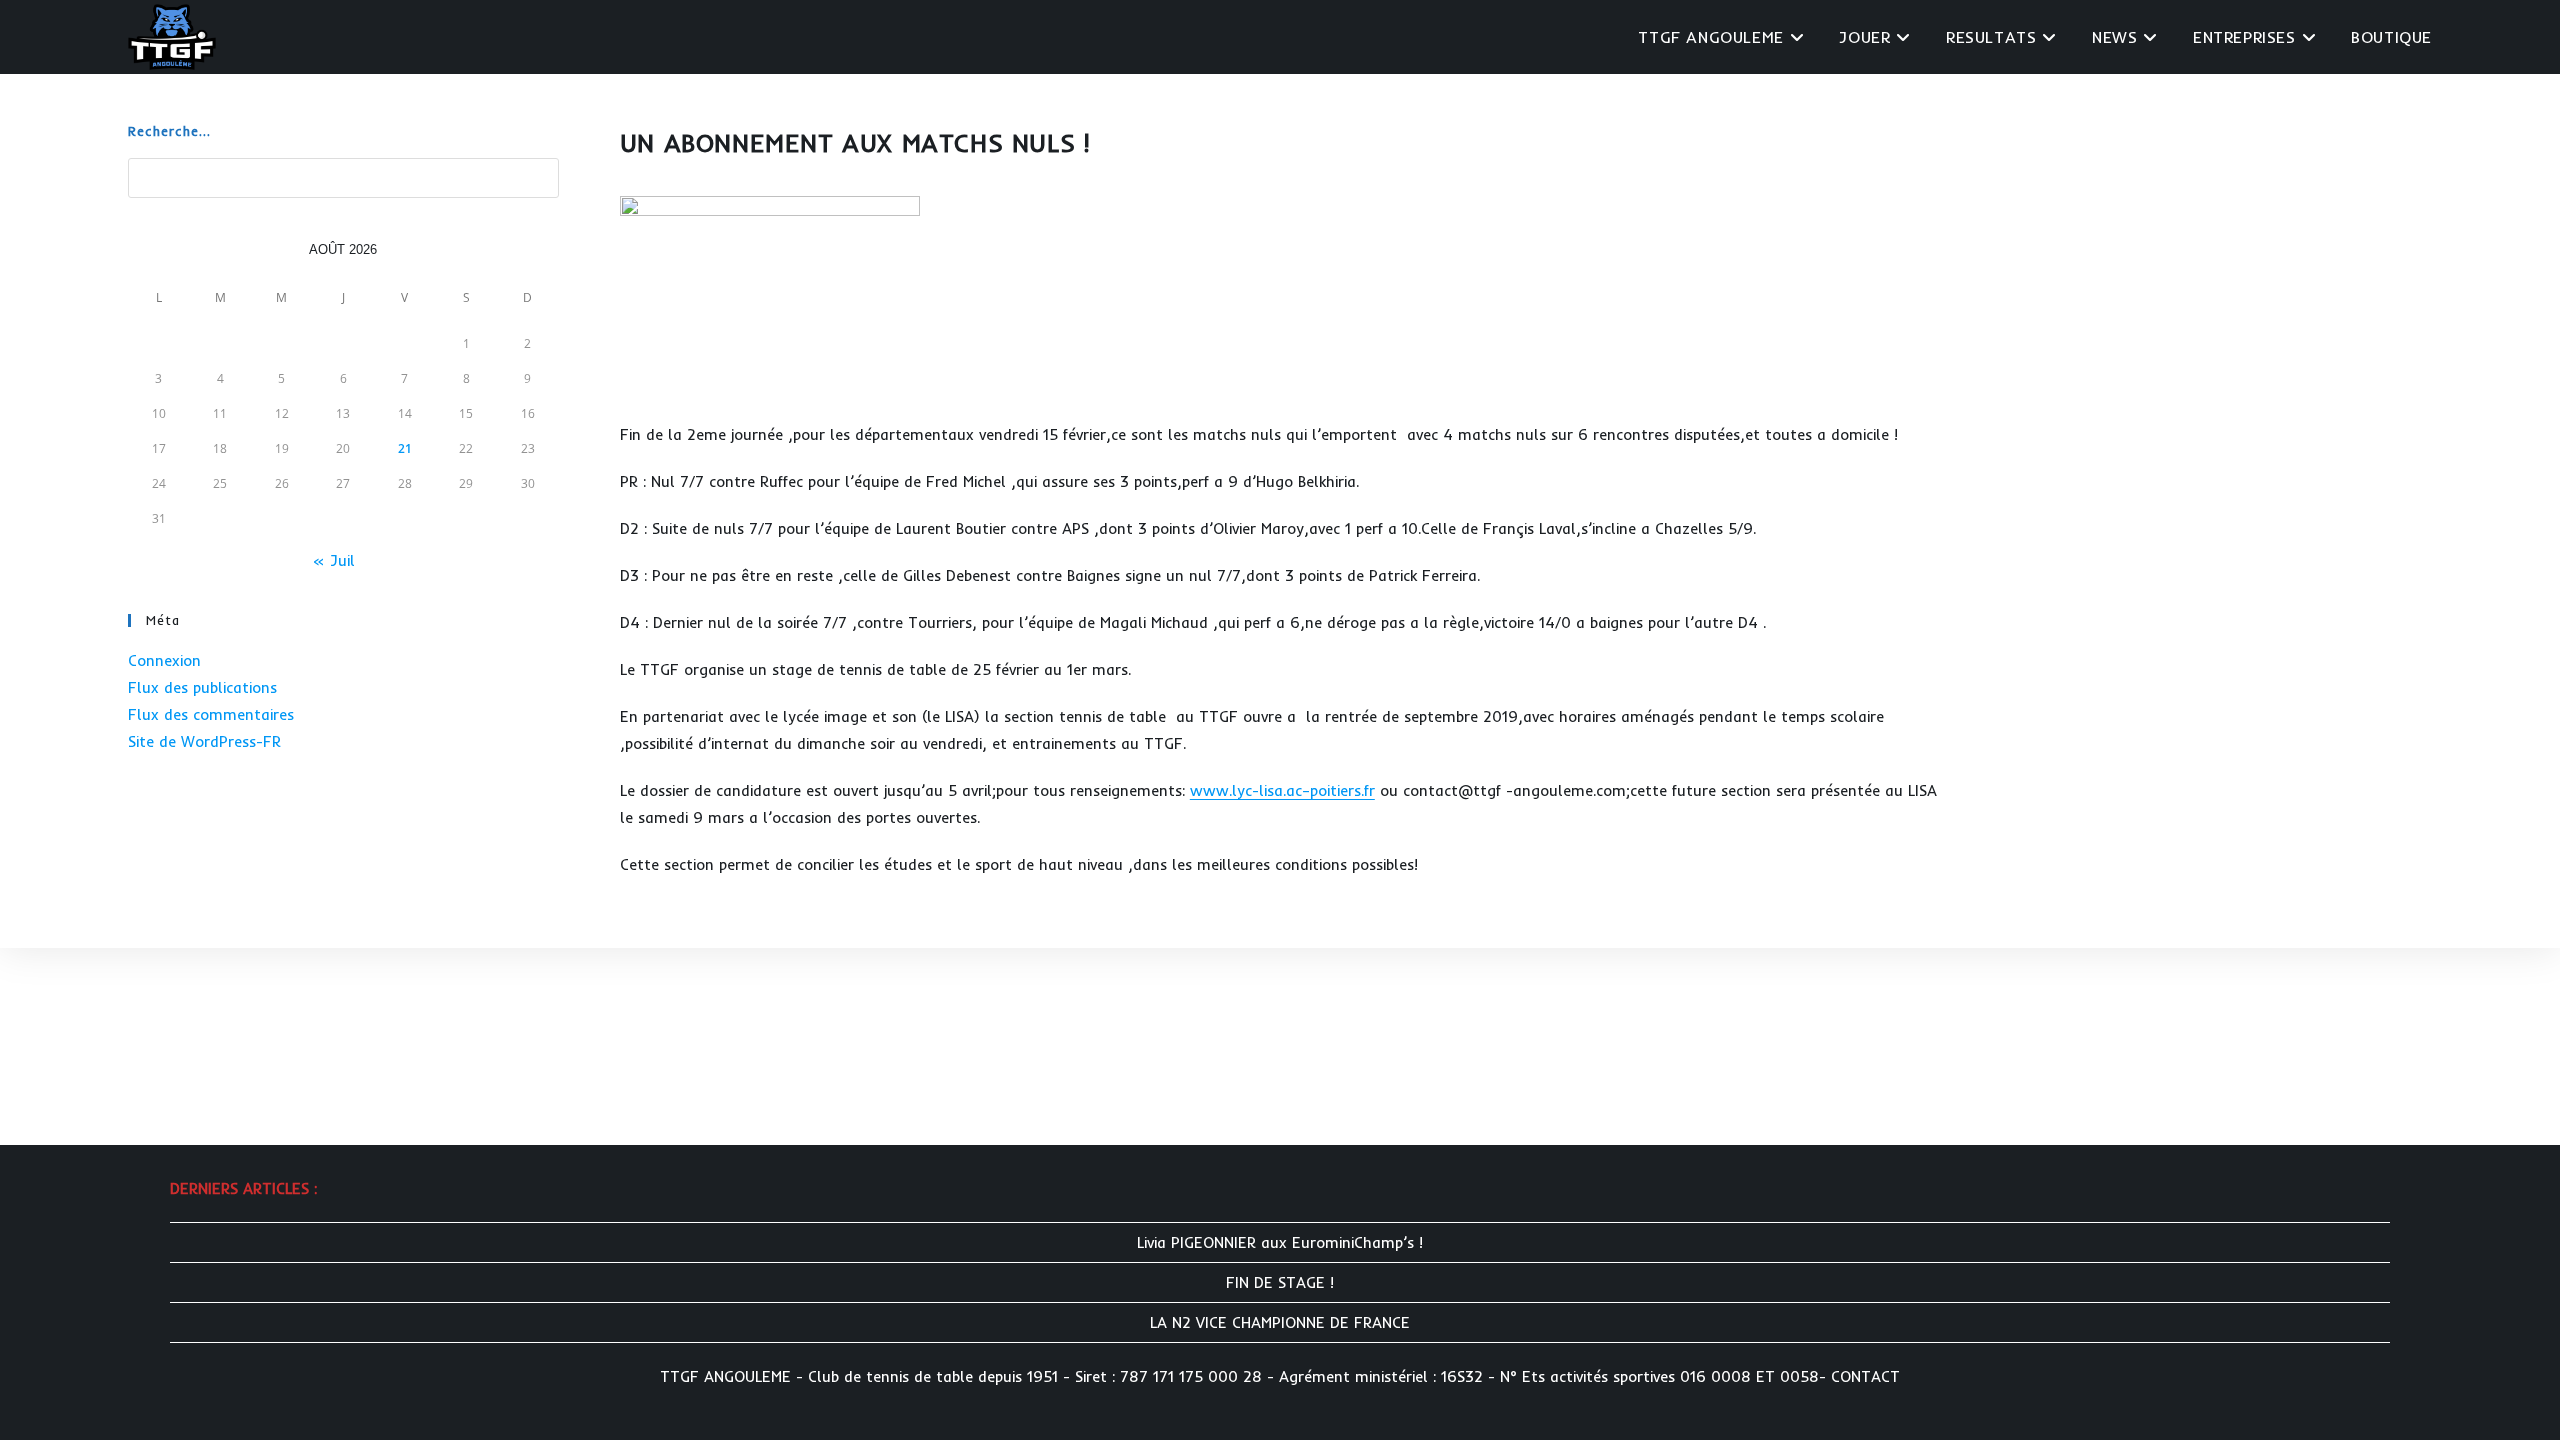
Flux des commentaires (211, 714)
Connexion (164, 660)
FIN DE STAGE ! (1280, 1282)
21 (405, 448)
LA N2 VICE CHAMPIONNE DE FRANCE (1280, 1322)
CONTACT (1865, 1376)
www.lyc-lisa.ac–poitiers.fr (1282, 790)
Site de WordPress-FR (204, 741)
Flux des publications (202, 687)
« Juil (333, 560)
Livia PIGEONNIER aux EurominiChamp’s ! (1280, 1242)
